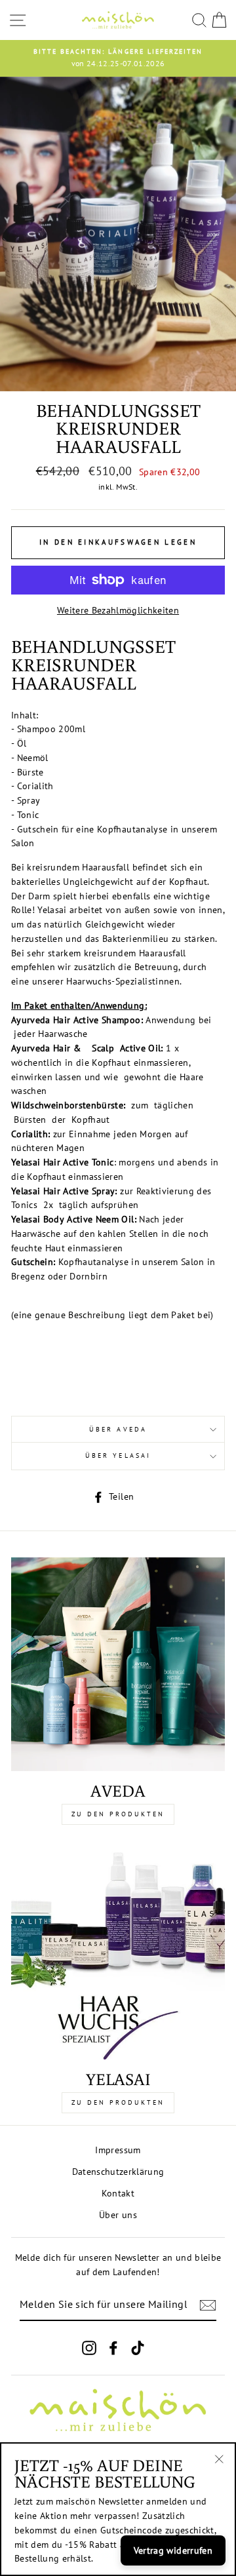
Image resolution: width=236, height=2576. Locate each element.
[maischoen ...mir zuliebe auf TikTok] (138, 2348)
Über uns (118, 2215)
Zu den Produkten (118, 1814)
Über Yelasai (118, 1455)
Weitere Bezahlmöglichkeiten (118, 610)
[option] (118, 58)
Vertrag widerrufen (173, 2550)
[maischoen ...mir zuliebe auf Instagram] (89, 2348)
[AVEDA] (118, 1664)
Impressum (118, 2150)
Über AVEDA (118, 1429)
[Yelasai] (118, 1953)
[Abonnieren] (208, 2305)
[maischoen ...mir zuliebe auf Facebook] (113, 2348)
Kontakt (118, 2193)
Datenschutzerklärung (118, 2172)
